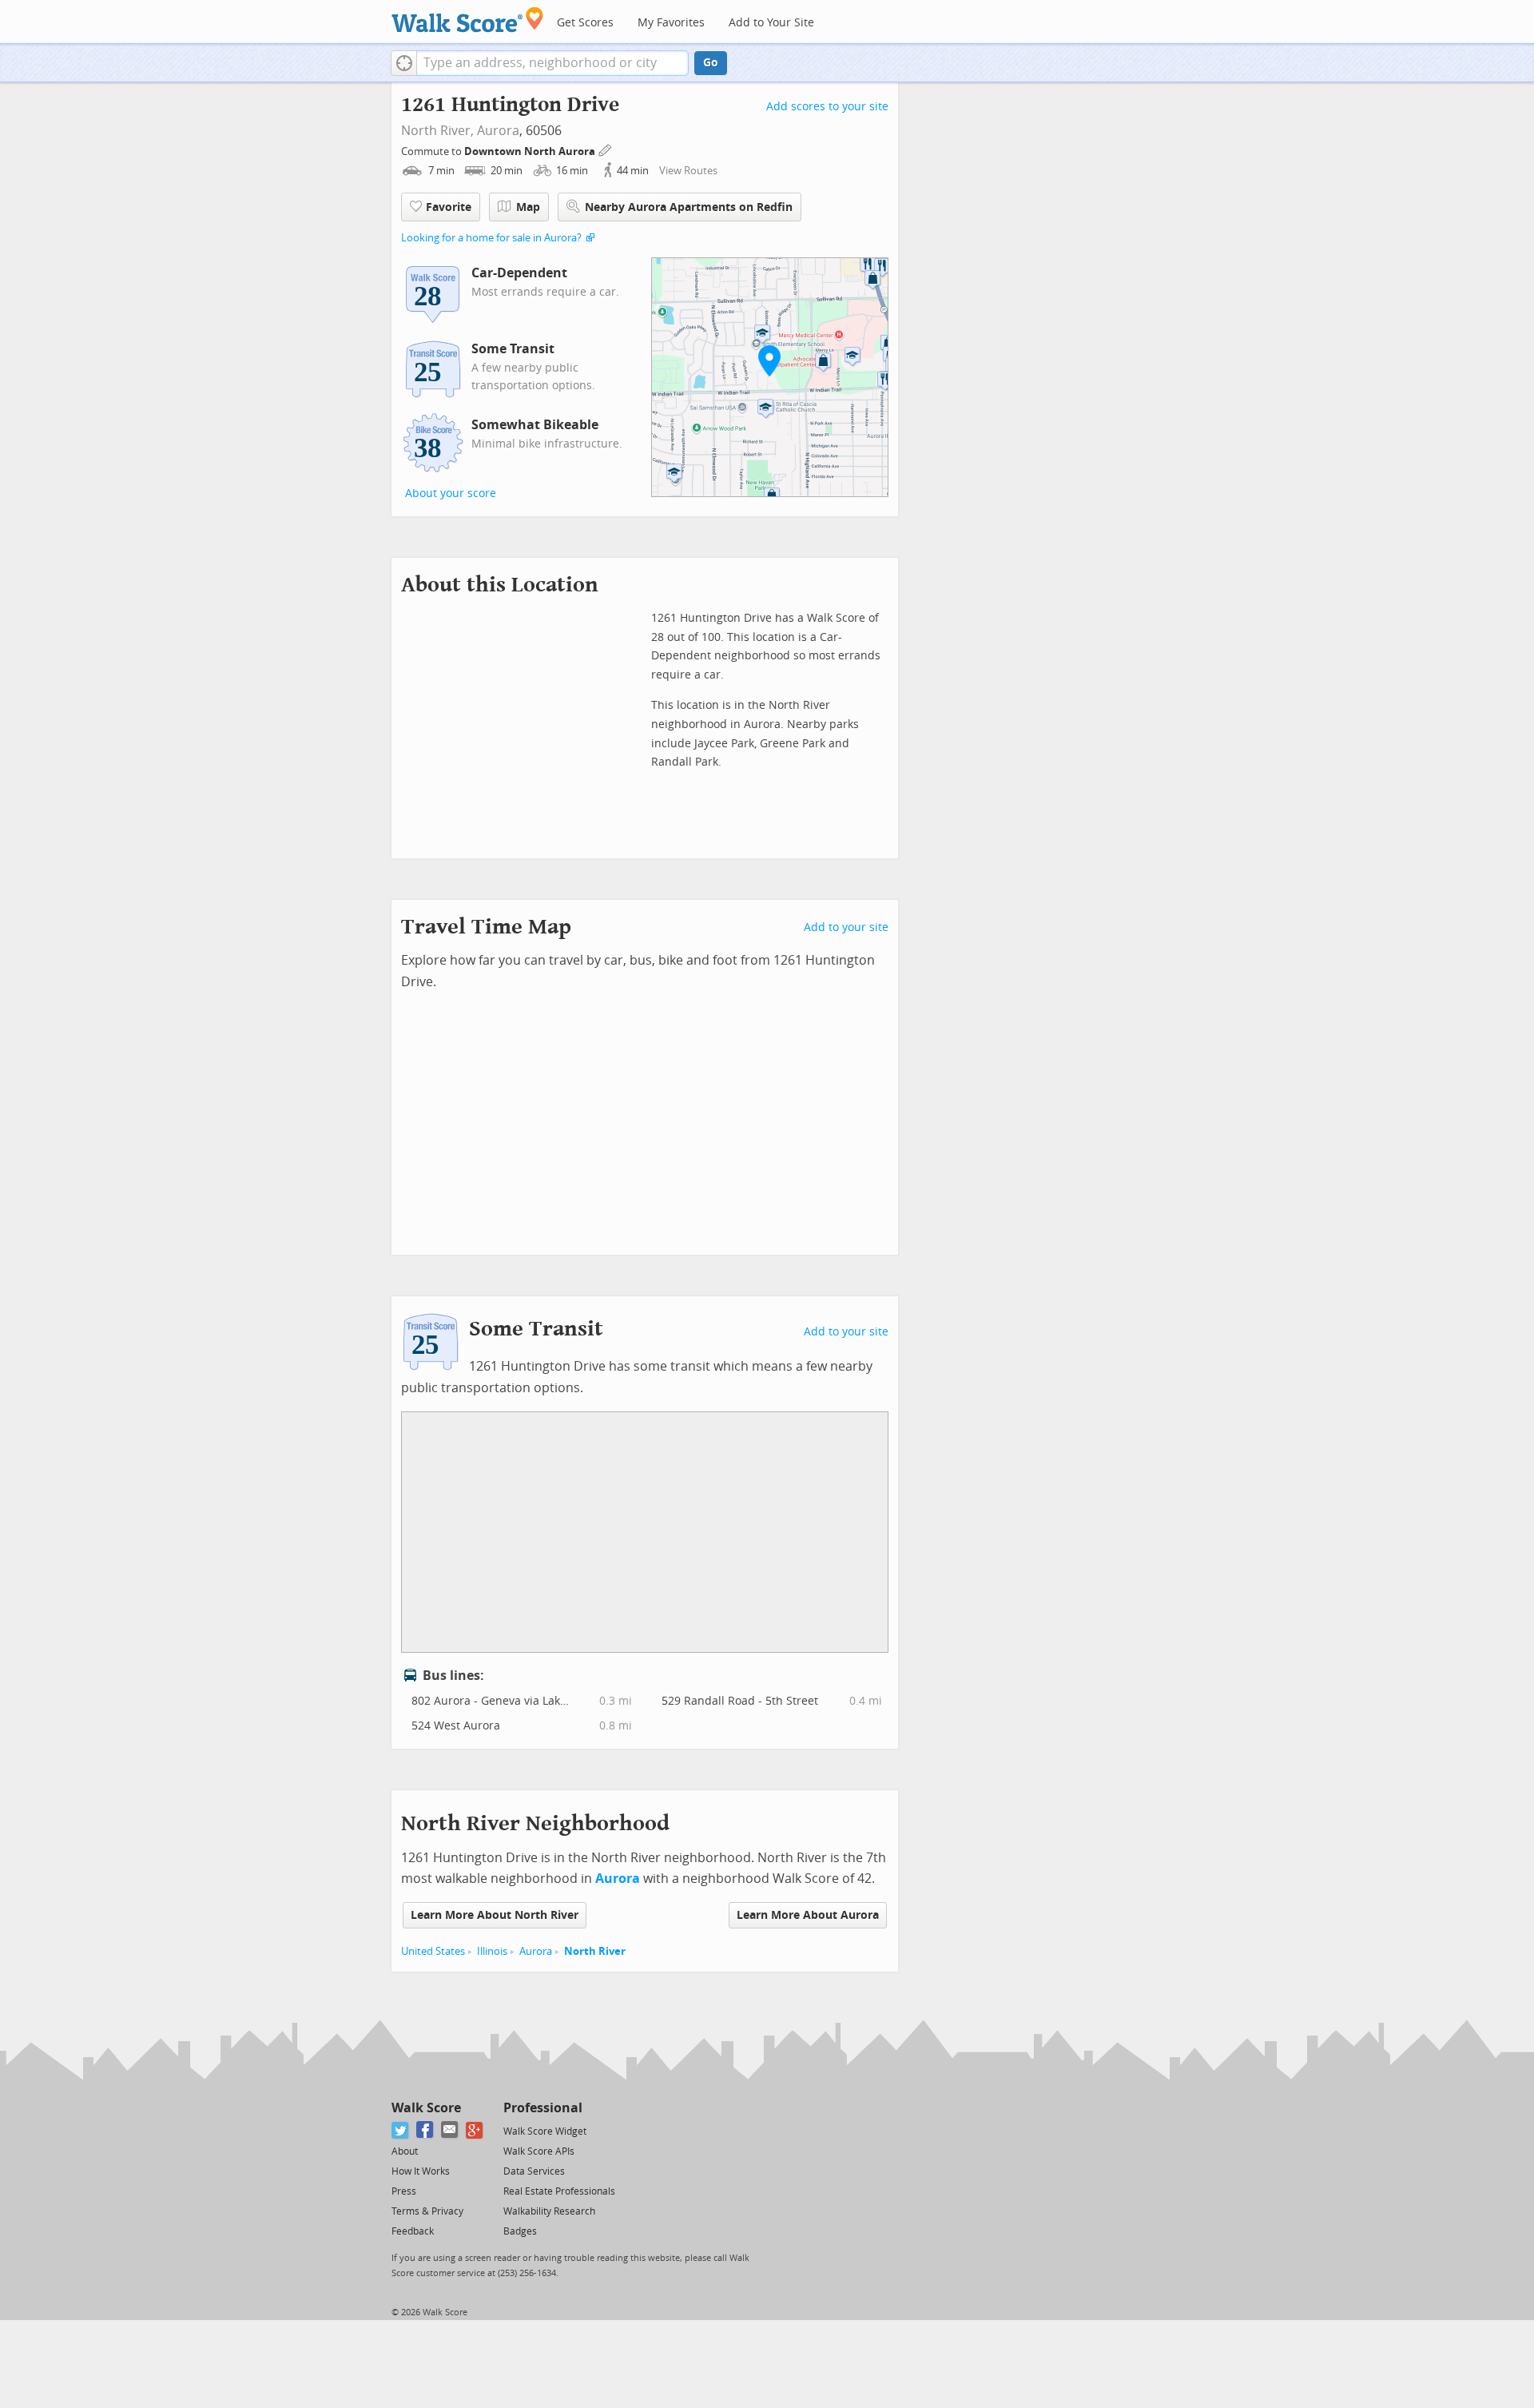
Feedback (413, 2231)
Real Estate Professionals (559, 2191)
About (405, 2151)
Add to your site (846, 927)
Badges (520, 2231)
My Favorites (671, 23)
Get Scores (585, 23)
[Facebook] (425, 2130)
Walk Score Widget (545, 2131)
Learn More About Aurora (808, 1915)
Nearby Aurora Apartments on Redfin (689, 207)
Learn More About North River (495, 1915)
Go (711, 63)
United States (433, 1951)
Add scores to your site (827, 107)
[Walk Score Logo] (468, 20)
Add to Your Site (771, 23)
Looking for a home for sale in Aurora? (491, 238)
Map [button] (528, 207)
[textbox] (552, 63)
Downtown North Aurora (531, 151)
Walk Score (426, 2108)
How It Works (421, 2171)
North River (595, 1951)
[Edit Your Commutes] (606, 149)
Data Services (534, 2171)
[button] (404, 63)
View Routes (688, 171)
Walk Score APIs (539, 2151)
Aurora (498, 131)
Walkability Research (549, 2211)
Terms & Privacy (427, 2211)
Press (404, 2191)
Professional (543, 2108)
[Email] (450, 2130)
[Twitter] (401, 2130)
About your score (451, 494)
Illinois (492, 1951)
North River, (437, 131)
